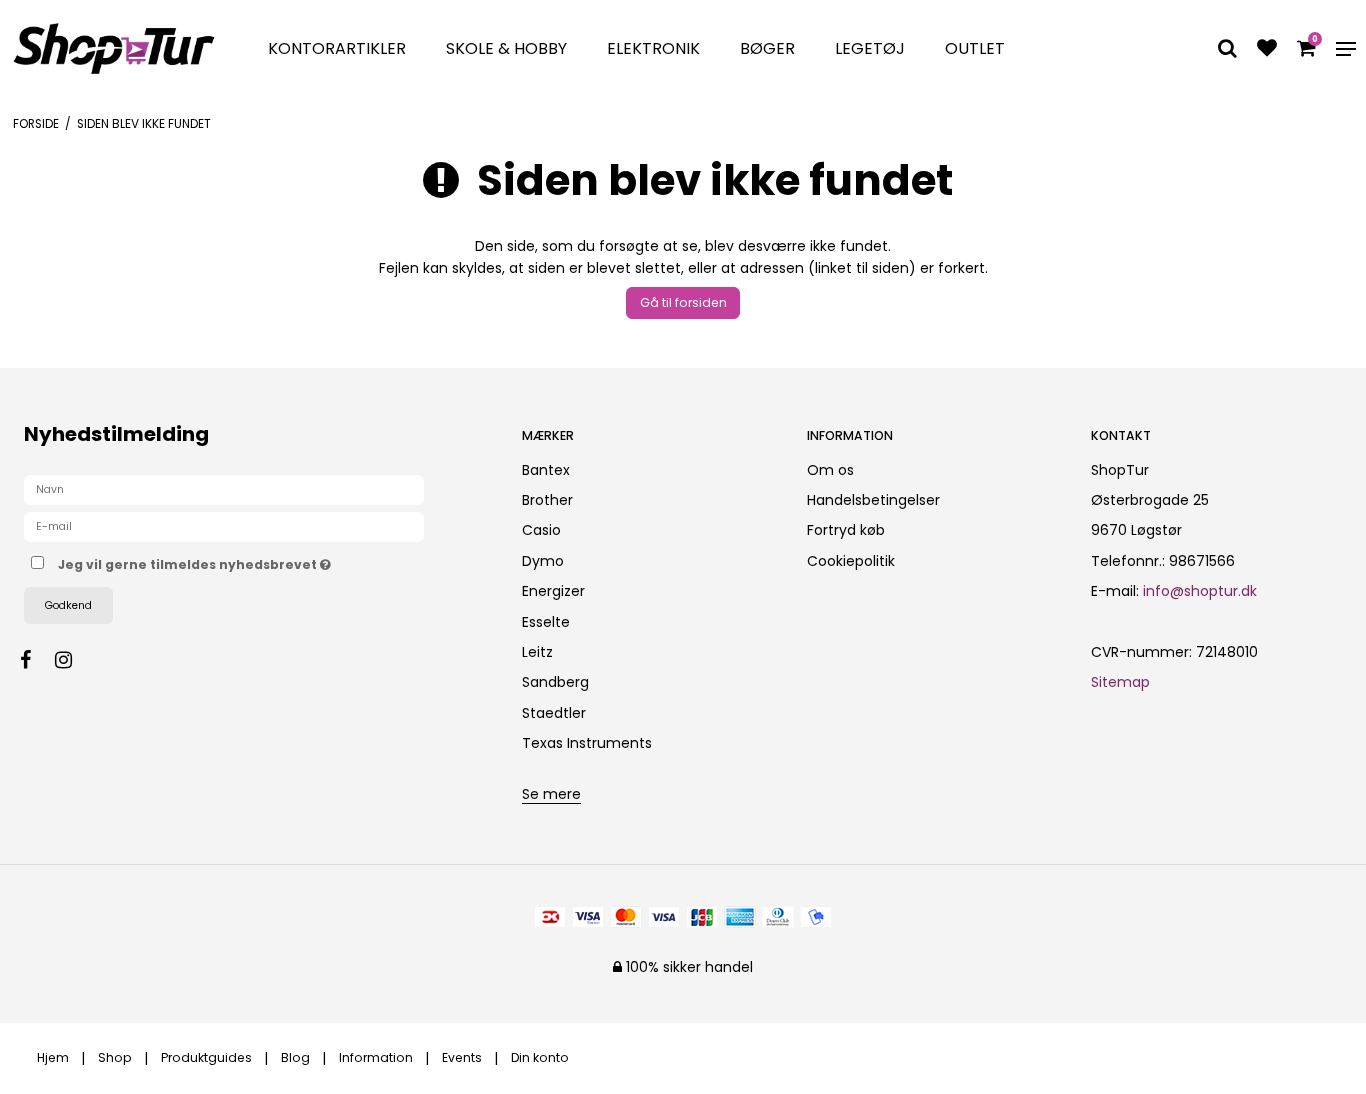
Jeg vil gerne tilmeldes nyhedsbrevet (269, 561)
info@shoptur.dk (1200, 591)
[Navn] (224, 489)
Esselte (546, 622)
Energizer (553, 591)
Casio (541, 530)
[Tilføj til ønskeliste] (1267, 50)
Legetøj (870, 48)
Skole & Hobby (506, 48)
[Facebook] (35, 660)
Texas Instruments (587, 743)
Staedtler (554, 713)
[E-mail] (224, 526)
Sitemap (1120, 682)
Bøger (767, 48)
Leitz (537, 652)
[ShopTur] (114, 48)
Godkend (68, 605)
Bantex (546, 470)
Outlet (975, 48)
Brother (547, 500)
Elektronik (653, 48)
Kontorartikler (337, 48)
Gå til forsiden (683, 302)
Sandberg (555, 682)
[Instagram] (73, 660)
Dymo (543, 561)
